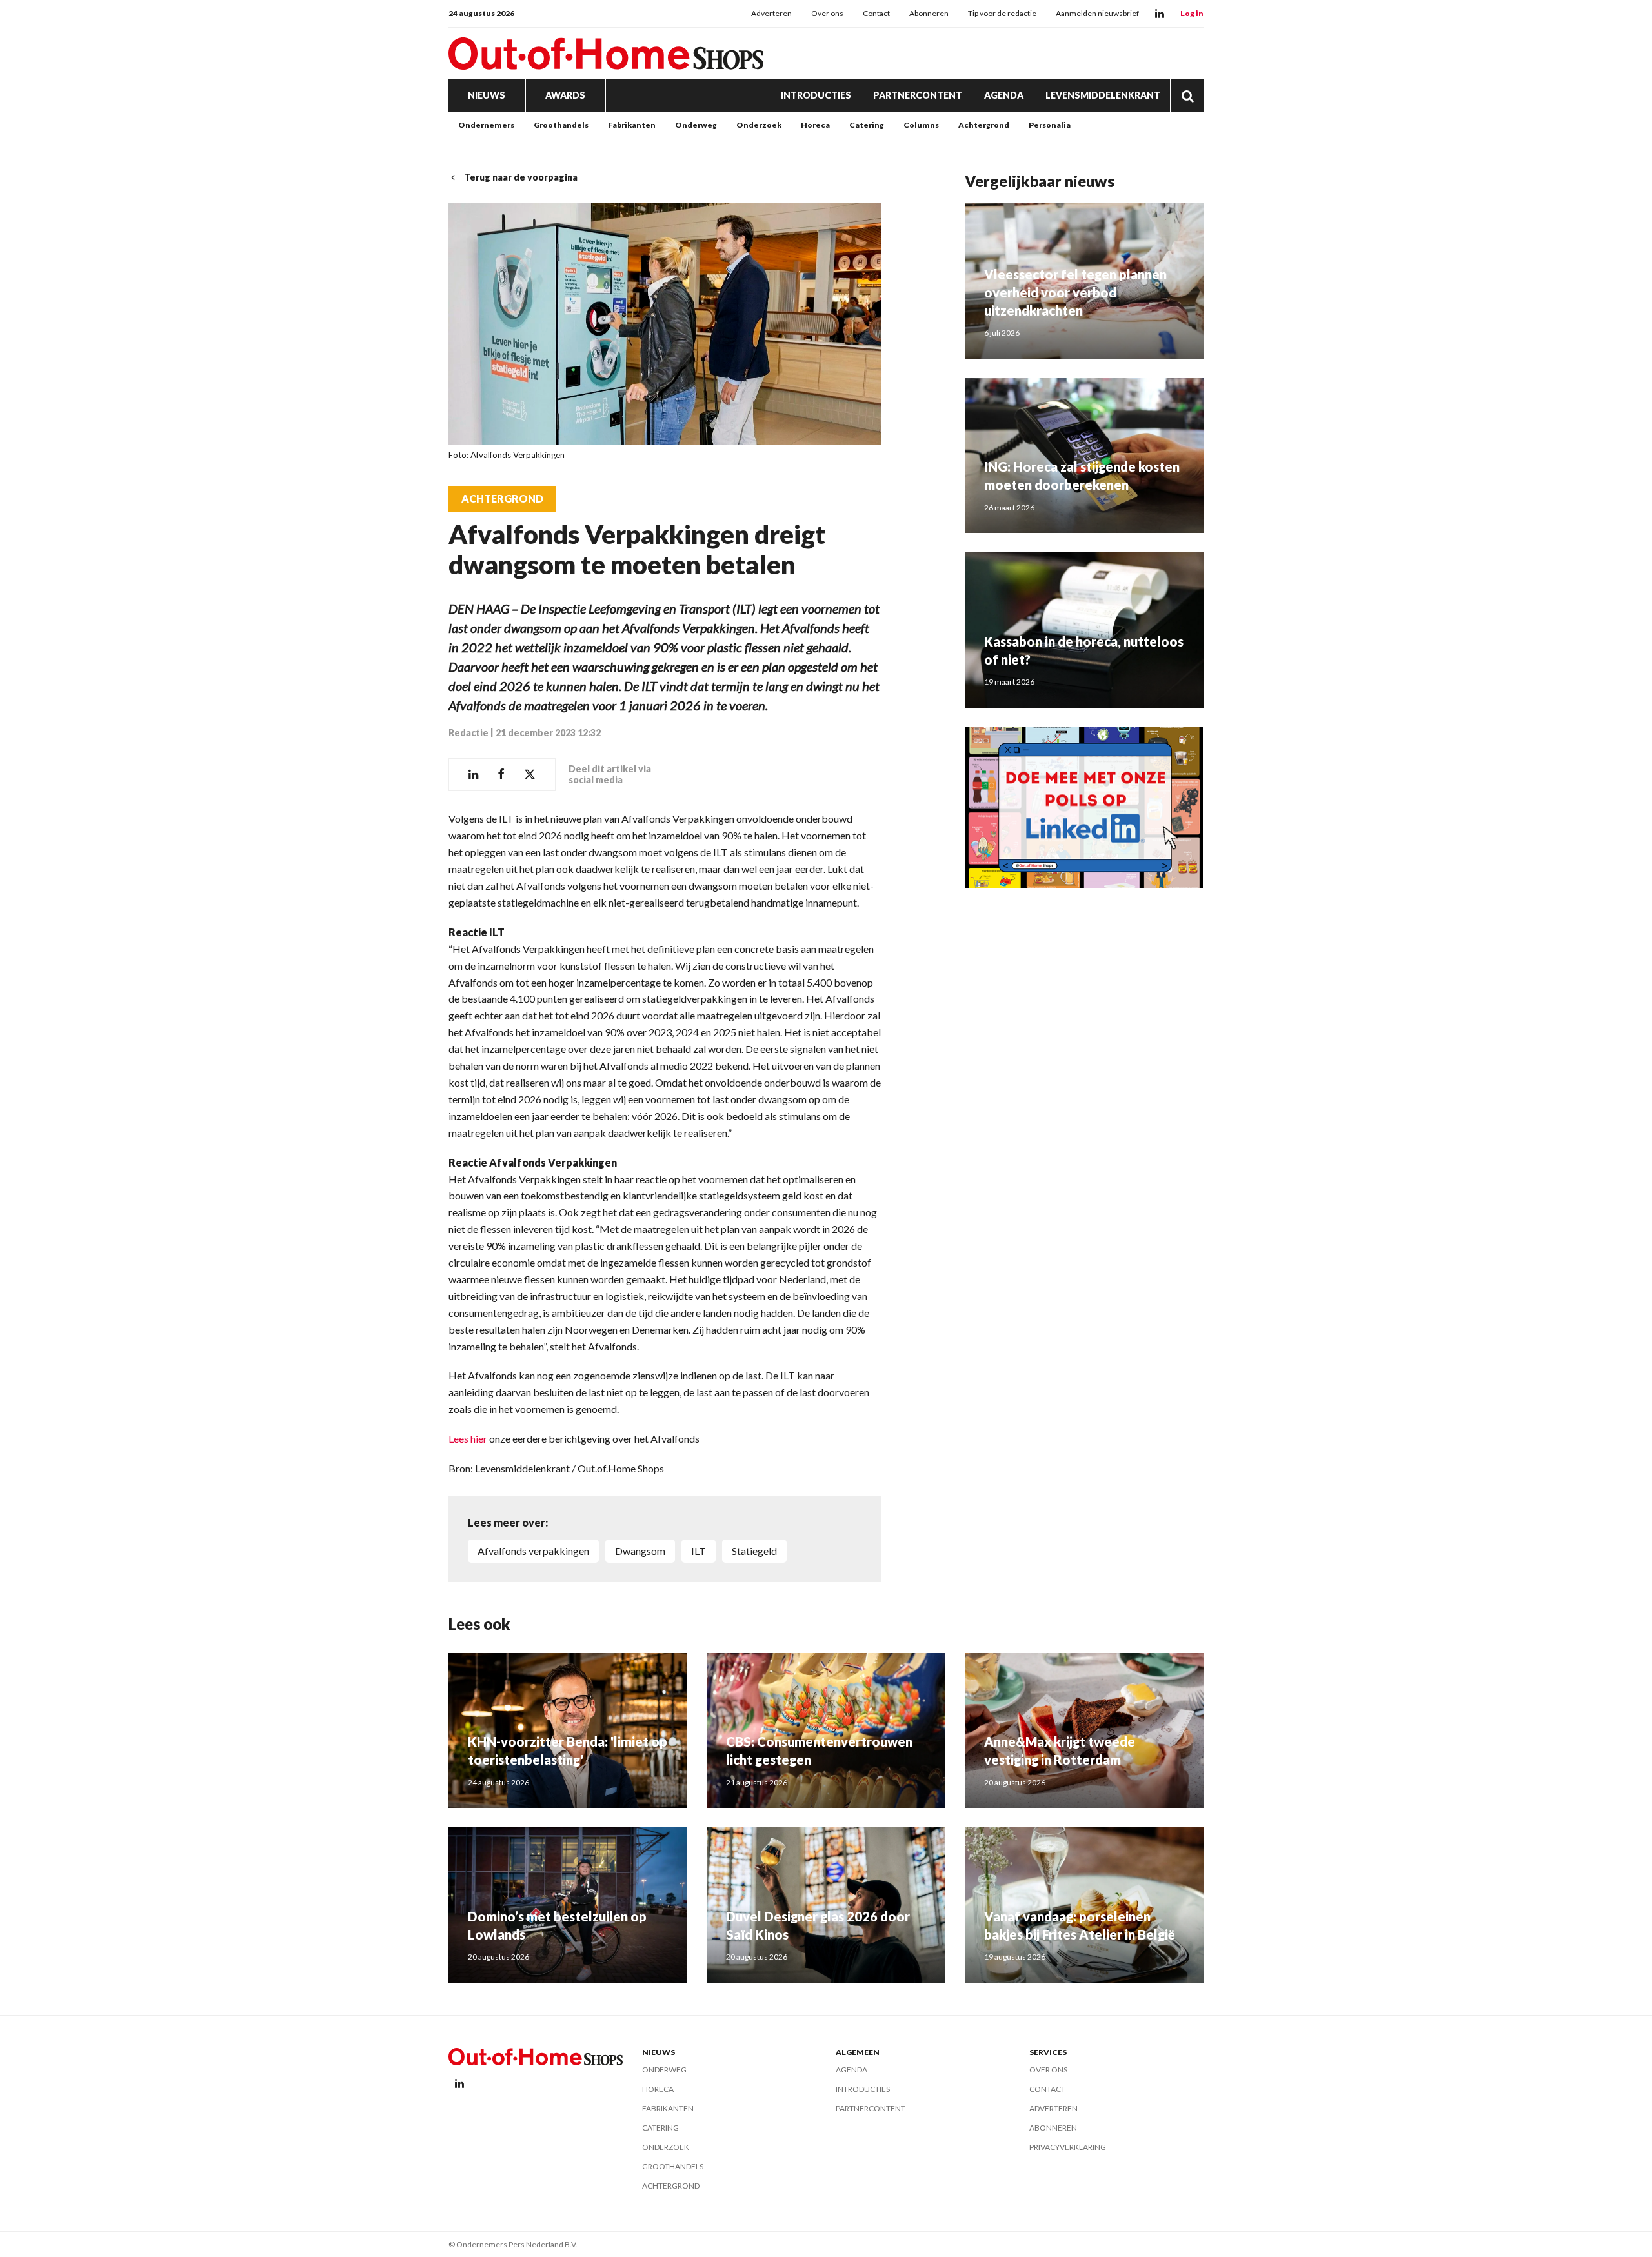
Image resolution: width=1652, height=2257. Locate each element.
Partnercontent (918, 95)
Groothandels (561, 125)
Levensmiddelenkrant (1103, 95)
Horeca (815, 125)
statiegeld (754, 1551)
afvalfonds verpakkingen (533, 1551)
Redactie (468, 733)
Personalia (1050, 125)
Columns (921, 125)
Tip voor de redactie (1002, 13)
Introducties (816, 95)
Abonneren (929, 13)
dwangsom (640, 1551)
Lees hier (468, 1439)
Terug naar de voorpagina (521, 177)
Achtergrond (984, 125)
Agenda (1004, 95)
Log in (1192, 13)
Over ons (827, 13)
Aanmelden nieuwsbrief (1097, 13)
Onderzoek (759, 125)
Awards (565, 95)
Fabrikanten (632, 125)
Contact (876, 13)
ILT (699, 1551)
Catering (867, 125)
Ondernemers (486, 125)
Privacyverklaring (1068, 2147)
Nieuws (487, 95)
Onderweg (696, 125)
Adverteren (771, 13)
